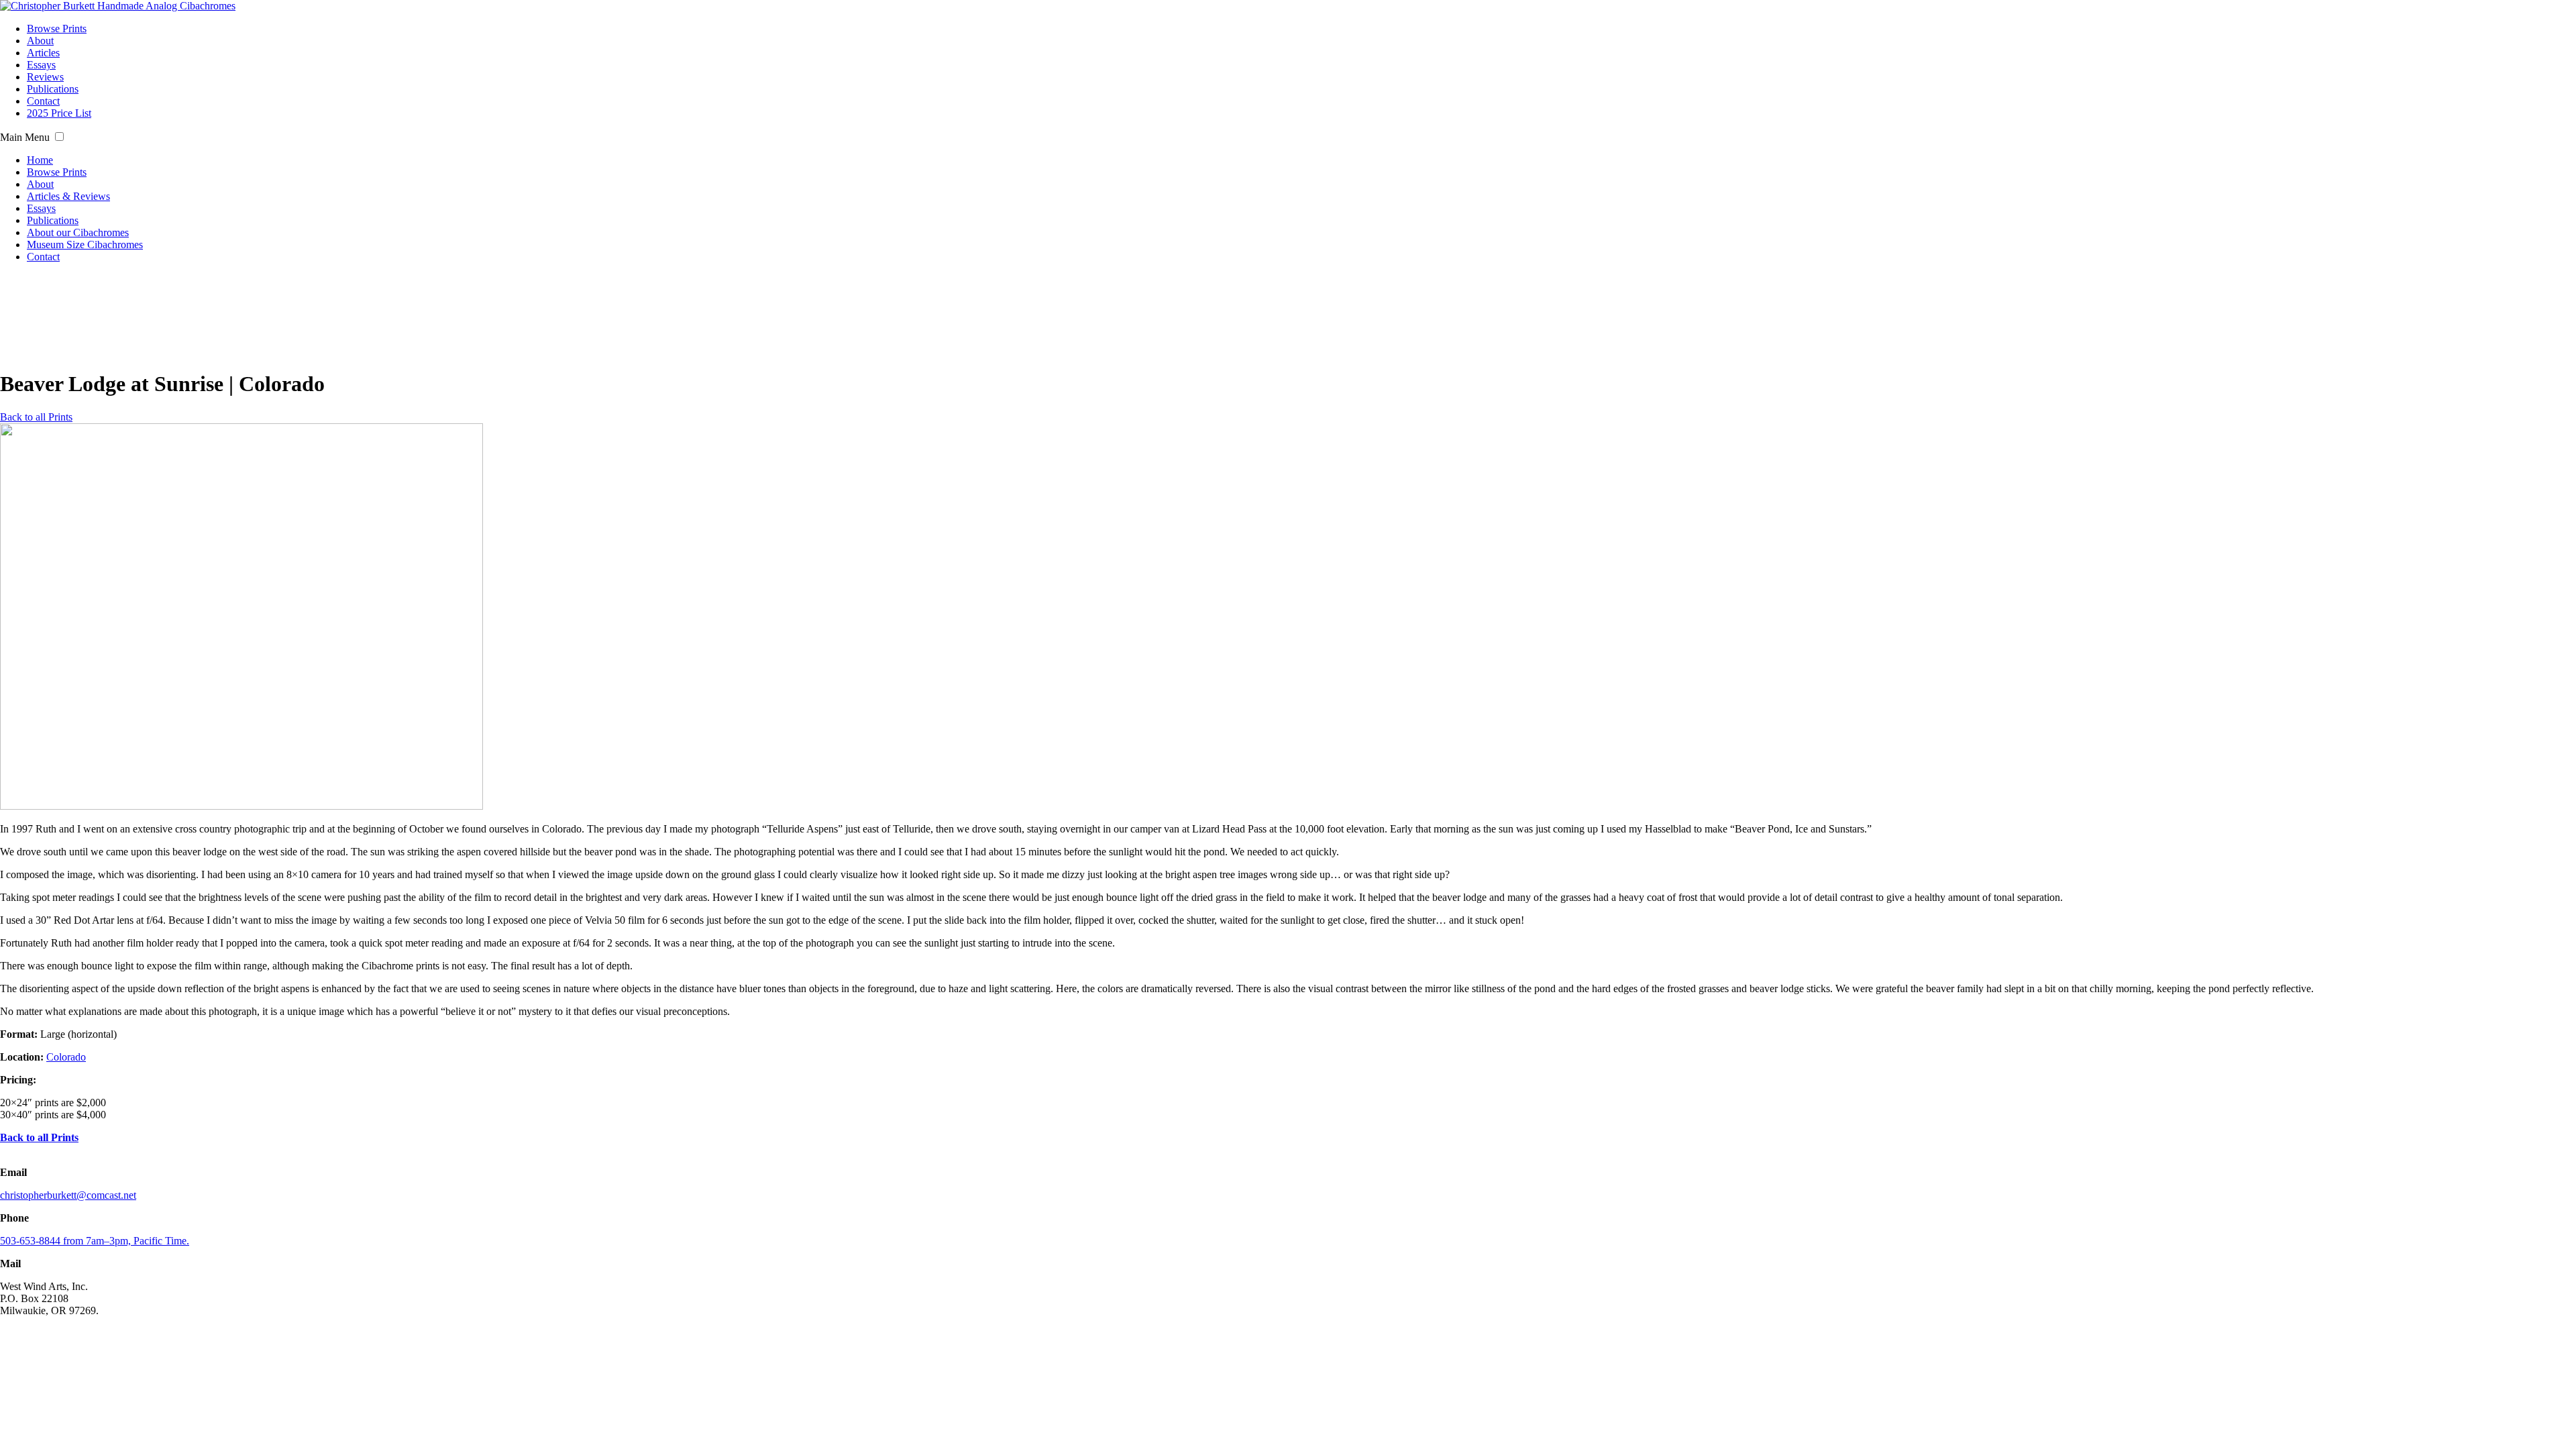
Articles (43, 53)
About (40, 41)
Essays (41, 65)
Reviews (45, 77)
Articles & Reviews (68, 196)
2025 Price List (59, 113)
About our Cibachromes (78, 232)
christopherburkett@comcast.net (68, 1195)
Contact (43, 101)
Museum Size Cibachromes (85, 245)
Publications (53, 89)
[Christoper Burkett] (118, 6)
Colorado (66, 1057)
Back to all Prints (36, 417)
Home (40, 160)
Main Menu (25, 137)
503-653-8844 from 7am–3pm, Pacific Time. (95, 1241)
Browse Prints (57, 29)
